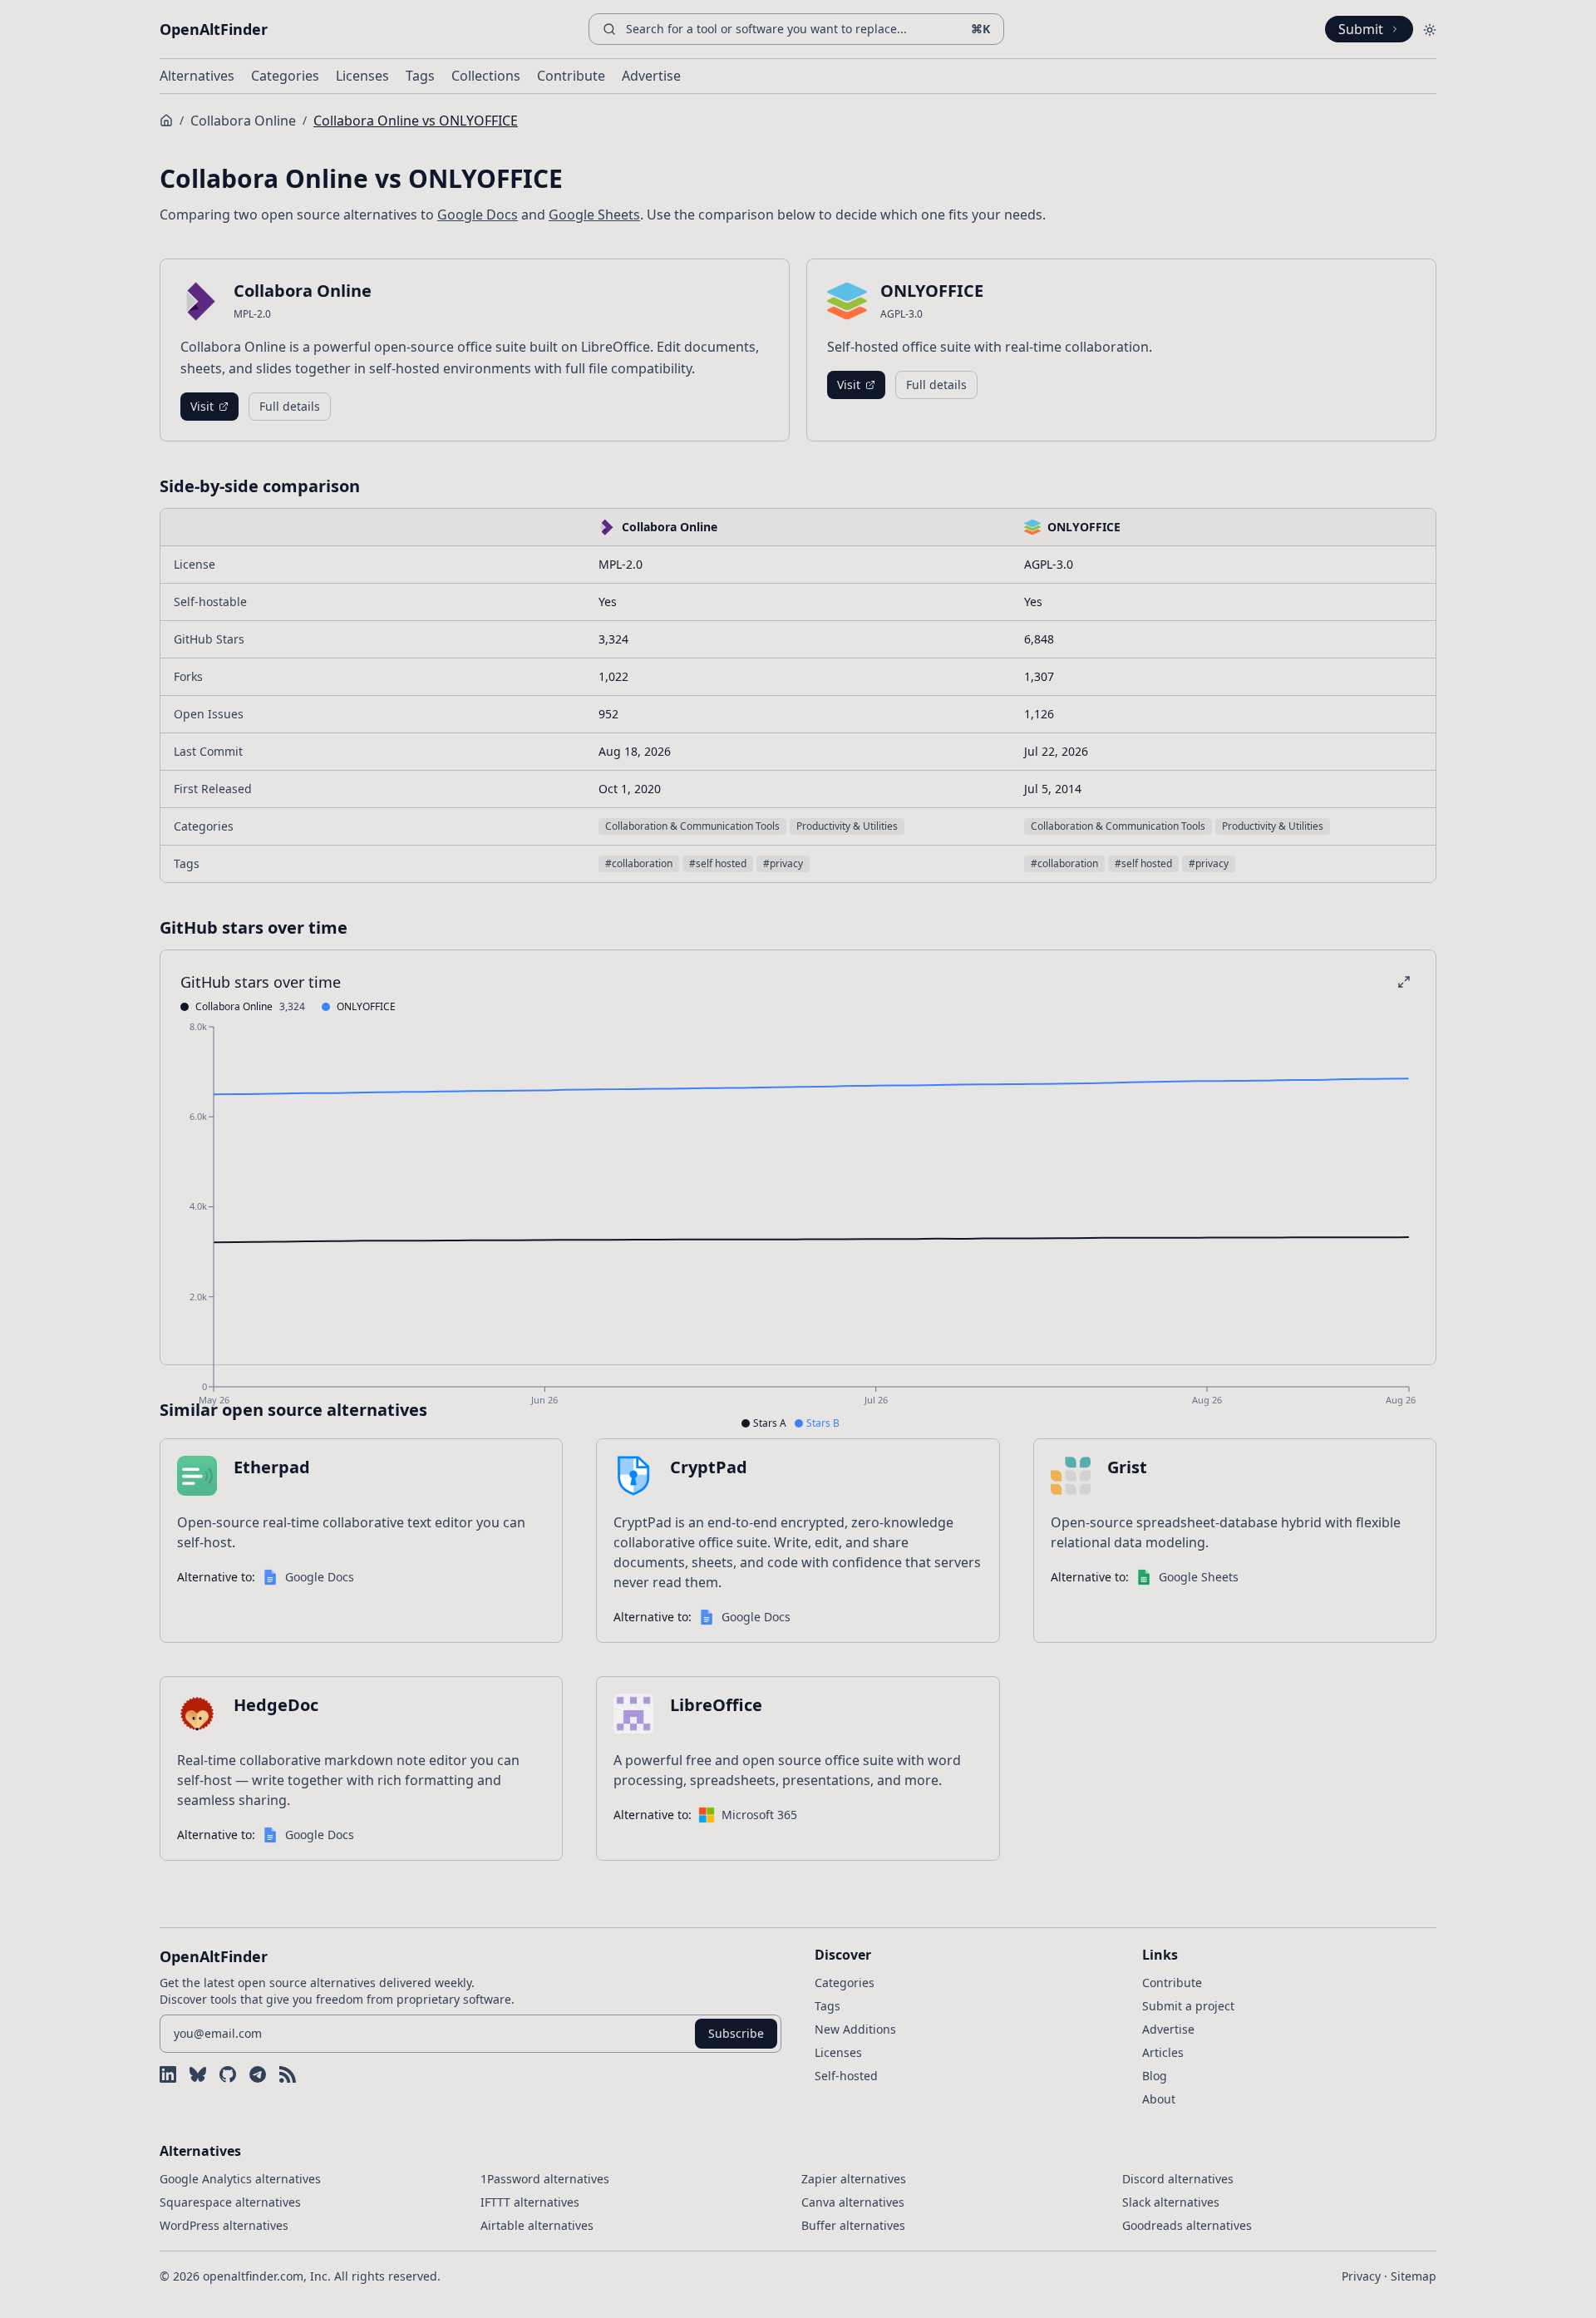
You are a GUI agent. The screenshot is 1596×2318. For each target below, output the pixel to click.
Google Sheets (594, 215)
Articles (1163, 2052)
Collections (486, 76)
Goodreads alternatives (1187, 2225)
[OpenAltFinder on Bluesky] (198, 2074)
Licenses (362, 76)
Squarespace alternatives (230, 2202)
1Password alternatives (545, 2179)
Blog (1155, 2076)
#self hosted (718, 863)
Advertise (651, 76)
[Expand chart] (1404, 982)
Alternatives (197, 76)
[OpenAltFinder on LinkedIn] (168, 2074)
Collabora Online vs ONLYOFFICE (416, 121)
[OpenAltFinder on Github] (228, 2074)
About (1159, 2099)
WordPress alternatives (224, 2225)
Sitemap (1414, 2276)
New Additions (855, 2029)
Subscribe (736, 2033)
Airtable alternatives (537, 2225)
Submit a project (1188, 2006)
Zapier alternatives (854, 2179)
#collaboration (639, 863)
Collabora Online (243, 121)
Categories (285, 76)
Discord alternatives (1178, 2179)
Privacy (1361, 2276)
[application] (798, 1226)
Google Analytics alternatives (240, 2179)
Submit (1361, 29)
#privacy (783, 863)
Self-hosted (846, 2076)
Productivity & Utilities (847, 826)
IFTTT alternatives (530, 2202)
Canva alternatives (853, 2202)
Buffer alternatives (853, 2225)
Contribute (571, 76)
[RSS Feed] (288, 2074)
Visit (202, 406)
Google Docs (478, 215)
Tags (420, 76)
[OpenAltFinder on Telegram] (258, 2074)
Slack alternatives (1171, 2202)
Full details (290, 406)
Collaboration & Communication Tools (692, 826)
